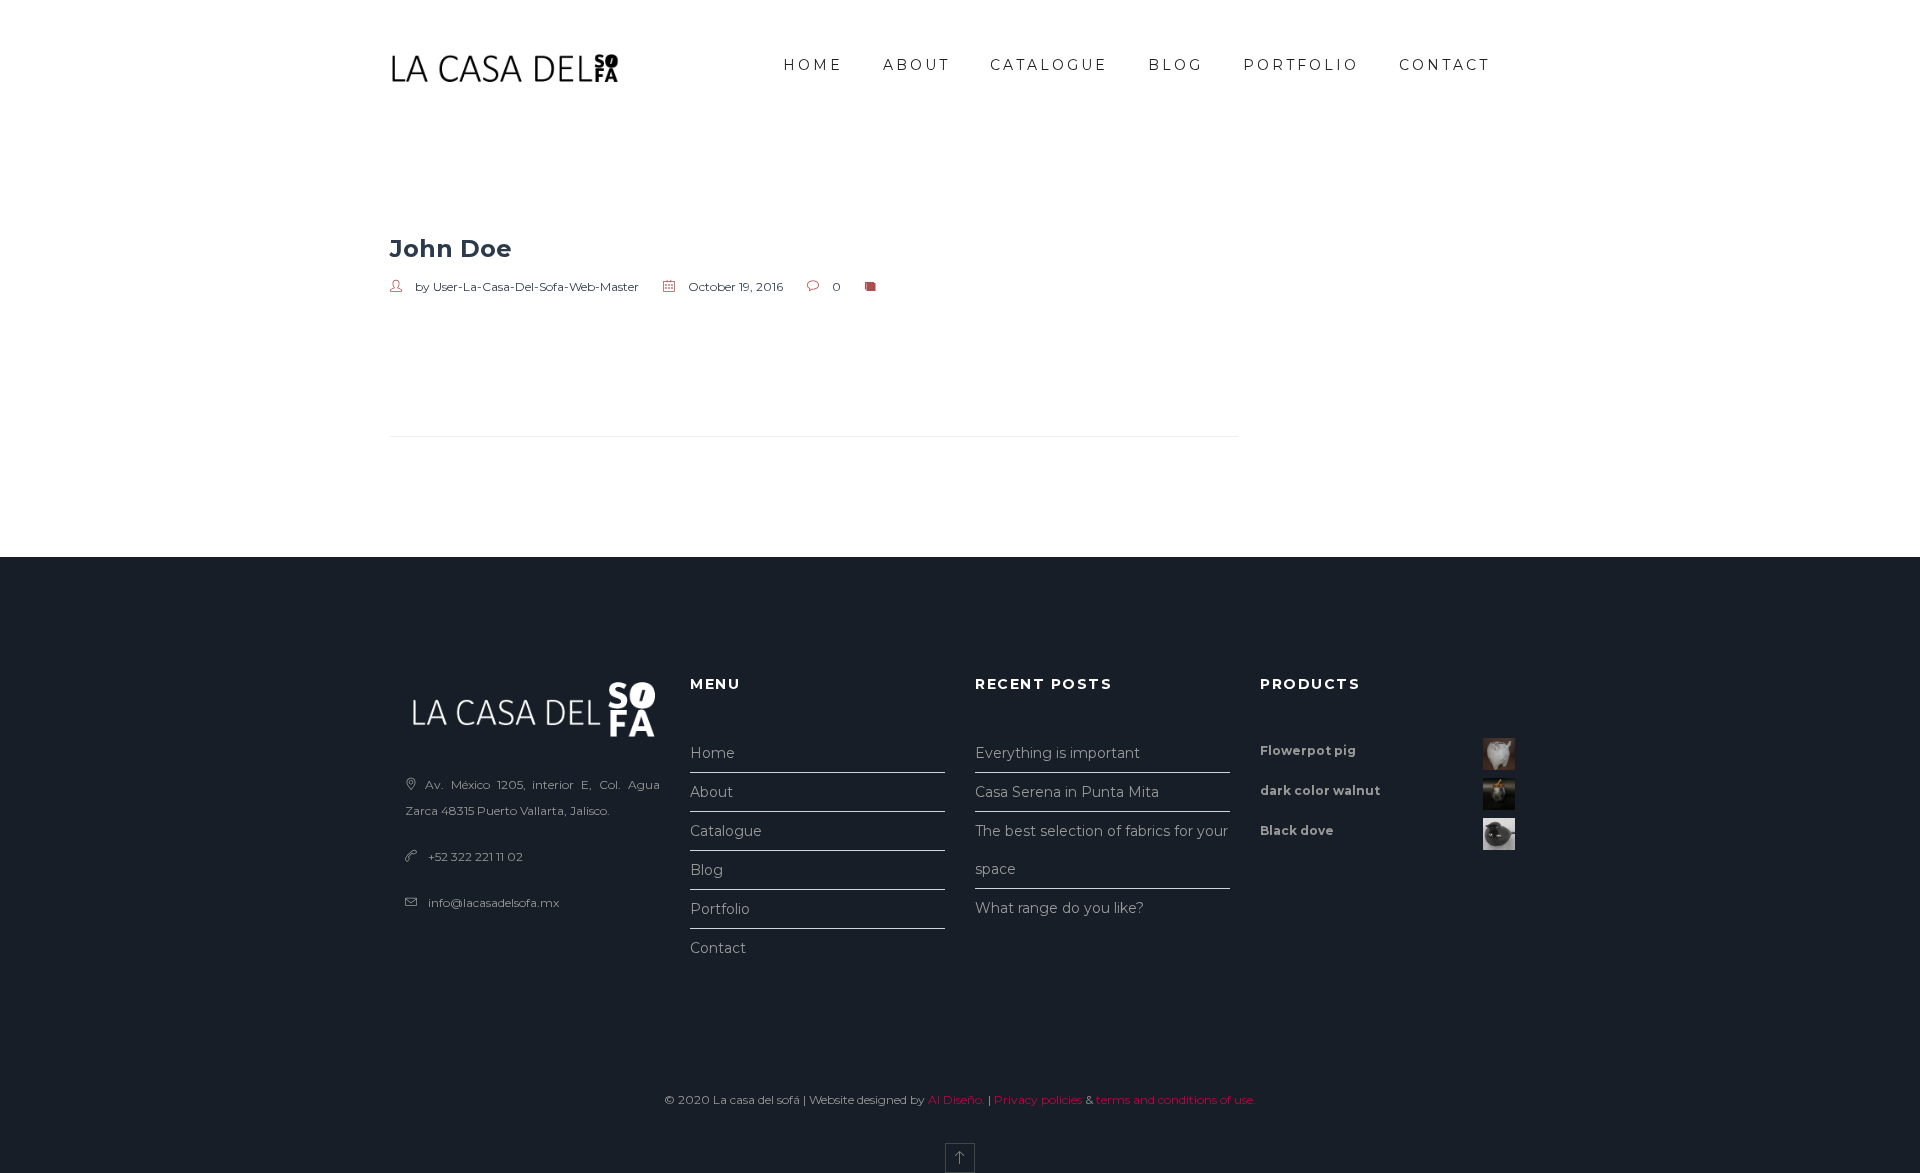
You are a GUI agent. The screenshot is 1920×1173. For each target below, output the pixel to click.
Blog (1175, 65)
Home (813, 65)
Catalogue (1049, 65)
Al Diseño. (956, 1099)
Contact (1444, 65)
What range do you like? (1059, 908)
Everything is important (1057, 753)
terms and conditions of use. (1176, 1099)
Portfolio (1301, 65)
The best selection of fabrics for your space (1101, 850)
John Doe (451, 248)
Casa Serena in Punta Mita (1067, 792)
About (916, 65)
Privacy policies (1038, 1099)
